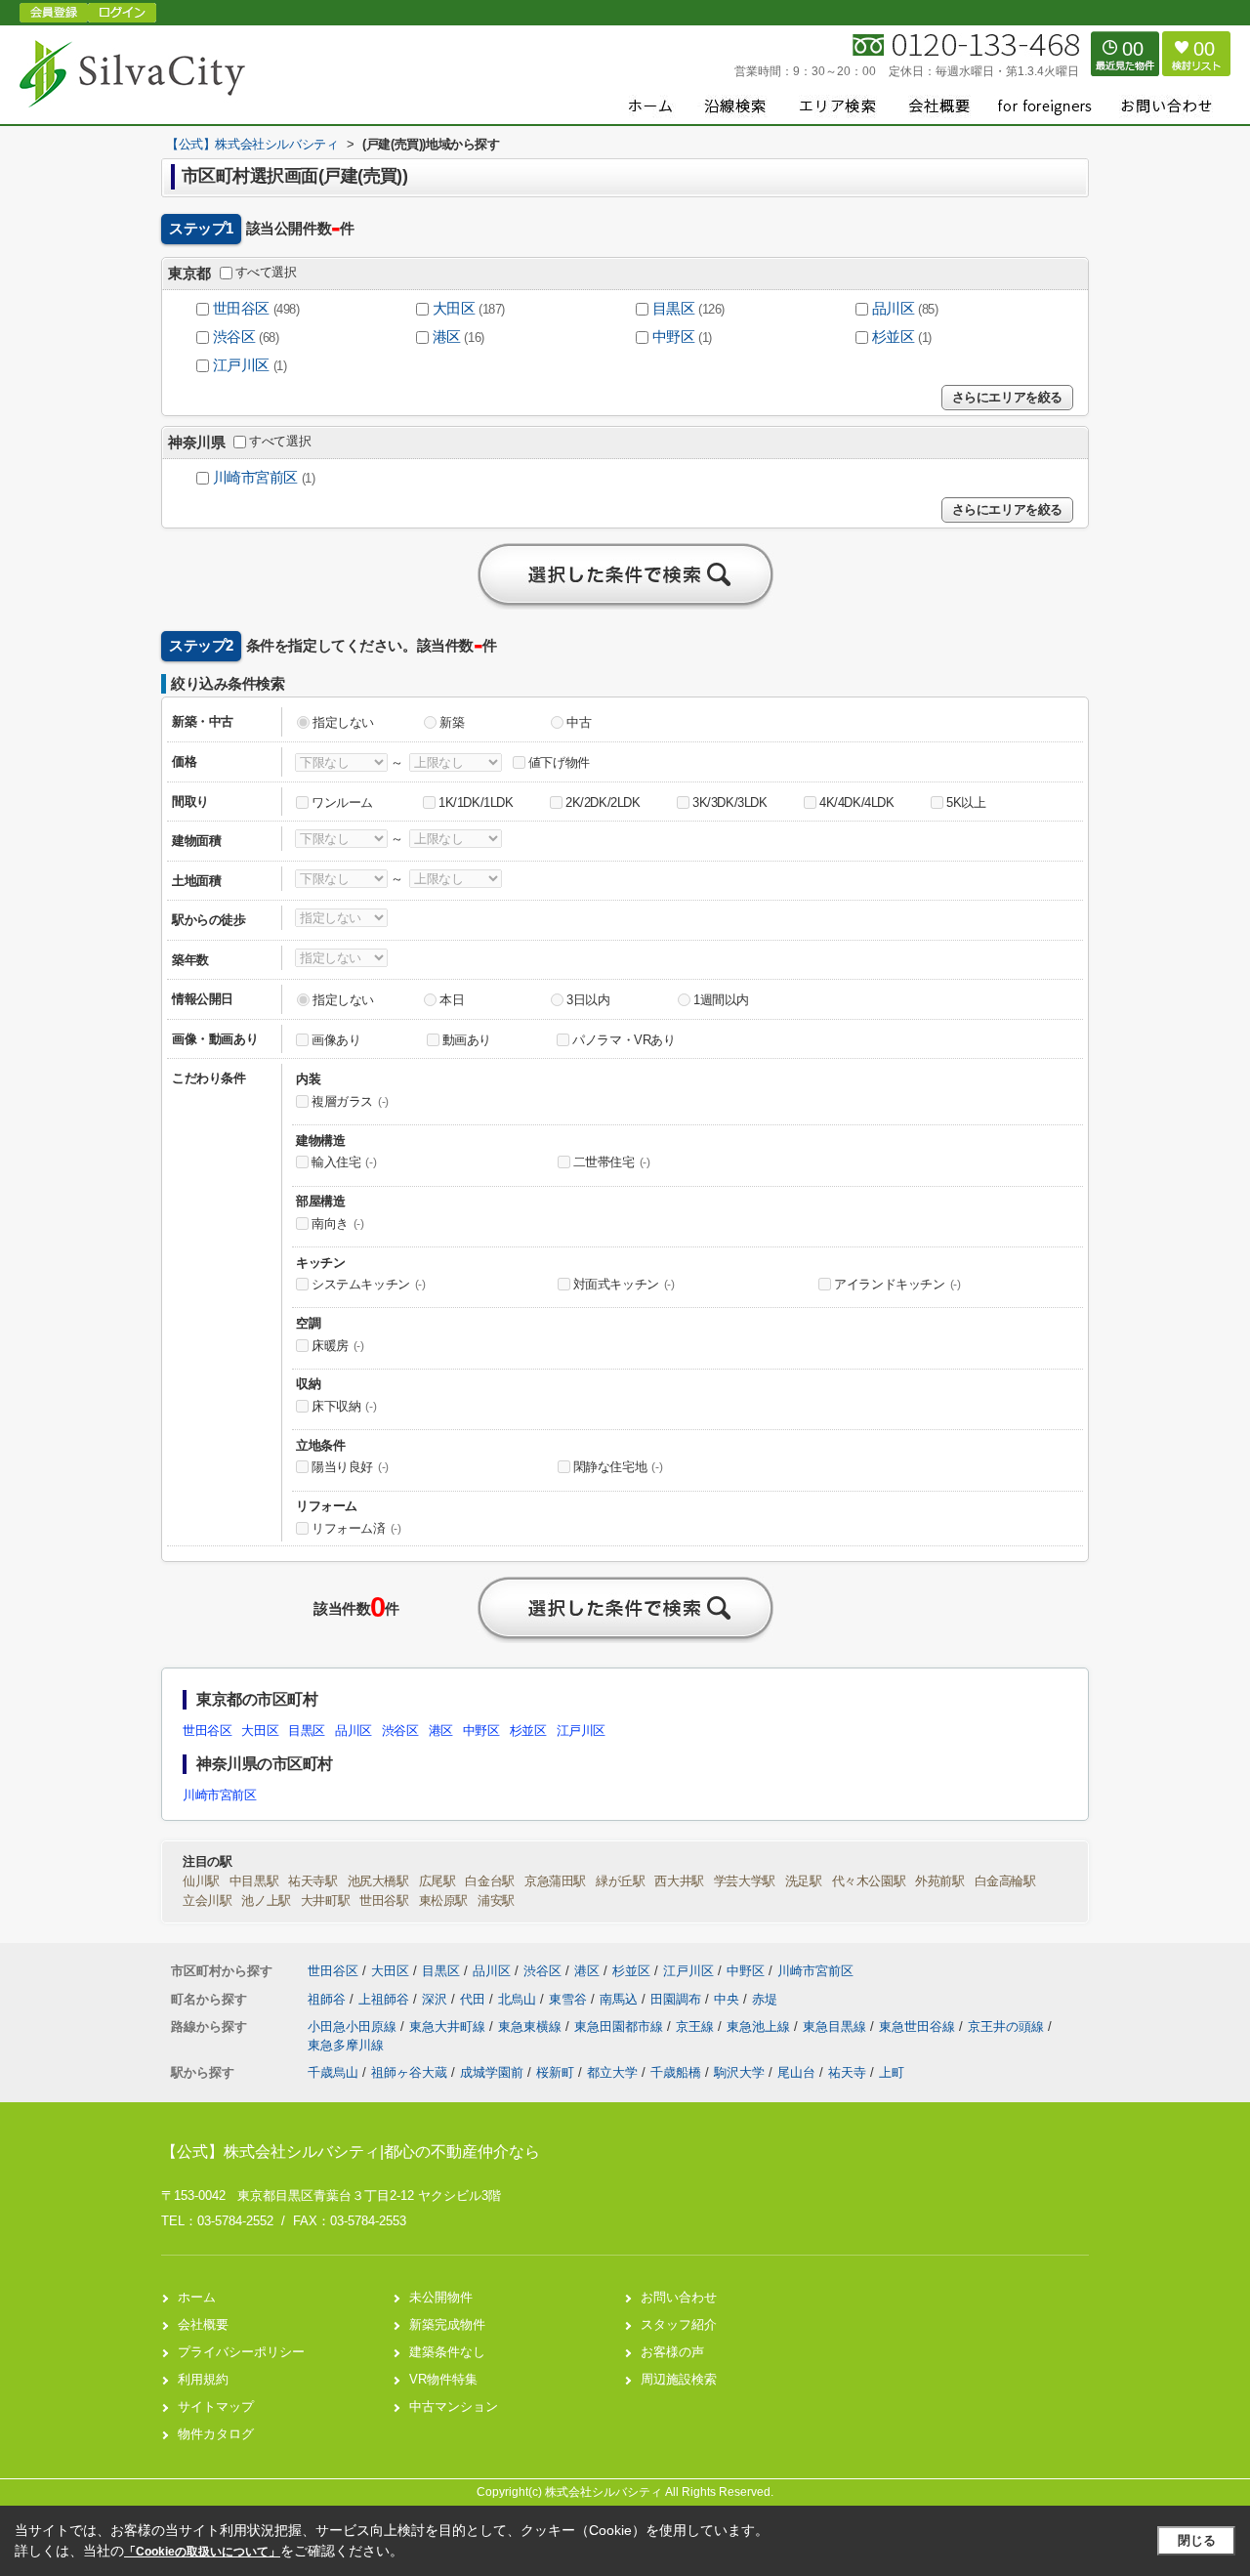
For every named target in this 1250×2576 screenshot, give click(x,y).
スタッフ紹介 (679, 2324)
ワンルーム (342, 802)
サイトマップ (216, 2407)
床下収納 (344, 1406)
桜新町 (555, 2072)
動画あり (467, 1040)
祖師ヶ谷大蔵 (409, 2072)
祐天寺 (847, 2072)
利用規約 (203, 2379)
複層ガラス (350, 1101)
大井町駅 (325, 1900)
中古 (579, 722)
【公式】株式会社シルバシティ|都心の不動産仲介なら (351, 2152)
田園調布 (678, 1999)
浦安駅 (496, 1900)
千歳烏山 (333, 2072)
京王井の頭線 (1008, 2027)
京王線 (697, 2027)
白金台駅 (489, 1881)
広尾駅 (437, 1881)
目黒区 (674, 309)
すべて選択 (266, 272)
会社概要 (203, 2324)
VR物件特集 (443, 2379)
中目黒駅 (254, 1881)
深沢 (437, 1999)
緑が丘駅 (620, 1881)
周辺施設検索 (679, 2379)
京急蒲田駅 (555, 1881)
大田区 (454, 309)
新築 (452, 722)
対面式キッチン (624, 1284)
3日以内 (588, 1000)
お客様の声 (672, 2352)
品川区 (894, 309)
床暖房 (338, 1346)
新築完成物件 (447, 2324)
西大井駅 (679, 1881)
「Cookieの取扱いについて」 (202, 2552)
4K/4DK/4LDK (857, 802)
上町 (892, 2072)
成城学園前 (492, 2072)
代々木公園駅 (869, 1881)
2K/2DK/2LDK (603, 802)
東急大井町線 (449, 2027)
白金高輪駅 (1005, 1881)
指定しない (343, 722)
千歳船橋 (676, 2072)
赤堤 (765, 1999)
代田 (475, 1999)
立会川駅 (207, 1900)
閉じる (1197, 2540)
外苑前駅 (939, 1881)
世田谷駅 (384, 1900)
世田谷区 (241, 309)
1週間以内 (721, 1000)
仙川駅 (201, 1881)
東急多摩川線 (346, 2045)
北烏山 (519, 1999)
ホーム (197, 2297)
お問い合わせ (679, 2297)
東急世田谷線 (919, 2027)
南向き (338, 1224)
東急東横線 (532, 2027)
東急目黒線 (836, 2027)
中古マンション (454, 2407)
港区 (447, 337)
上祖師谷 (386, 1999)
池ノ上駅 (266, 1900)
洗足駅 (804, 1881)
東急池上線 (760, 2027)
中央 (729, 1999)
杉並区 (894, 337)
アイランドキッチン (897, 1284)
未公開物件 (441, 2297)
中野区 (674, 337)
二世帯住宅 (612, 1162)
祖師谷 (329, 1999)
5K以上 (966, 802)
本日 (452, 1000)
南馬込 (621, 1999)
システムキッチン (369, 1284)
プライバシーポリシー (241, 2352)
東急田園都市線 (621, 2027)
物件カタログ (216, 2434)
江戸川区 (241, 365)
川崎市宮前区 (255, 478)
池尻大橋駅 (378, 1881)
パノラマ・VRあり (624, 1040)
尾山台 (796, 2072)
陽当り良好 (350, 1467)
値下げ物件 (559, 762)
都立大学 (612, 2072)
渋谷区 (234, 337)
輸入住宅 (344, 1162)
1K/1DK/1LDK (476, 802)
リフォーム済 (356, 1528)
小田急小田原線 (354, 2027)
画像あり (336, 1040)
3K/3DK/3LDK (730, 802)
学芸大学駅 (745, 1881)
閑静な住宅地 (618, 1467)
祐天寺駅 (312, 1881)
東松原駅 (443, 1900)
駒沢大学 (739, 2072)
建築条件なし (447, 2352)
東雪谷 (570, 1999)
